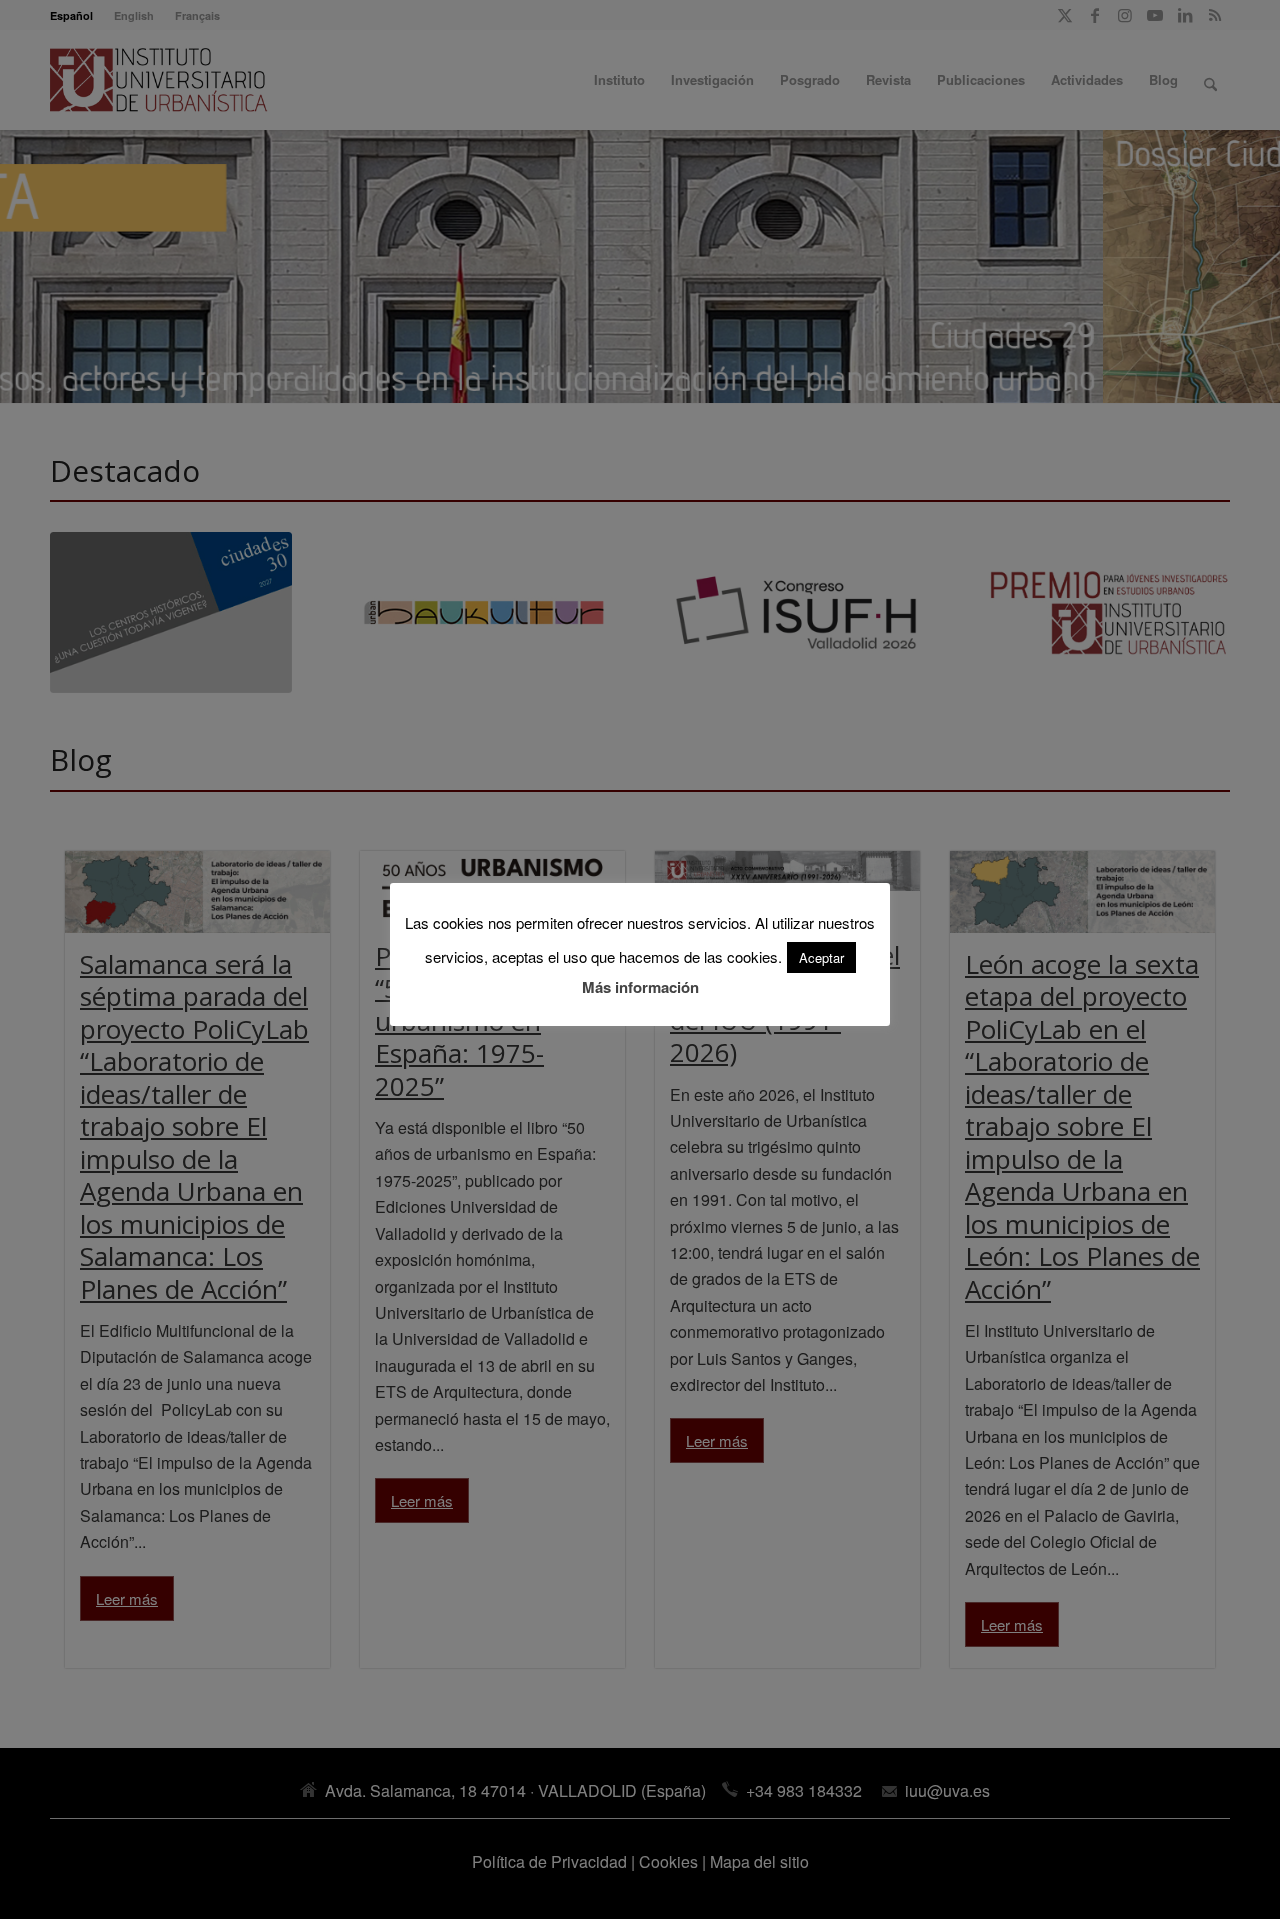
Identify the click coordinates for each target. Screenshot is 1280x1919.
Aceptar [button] (821, 957)
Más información (640, 987)
